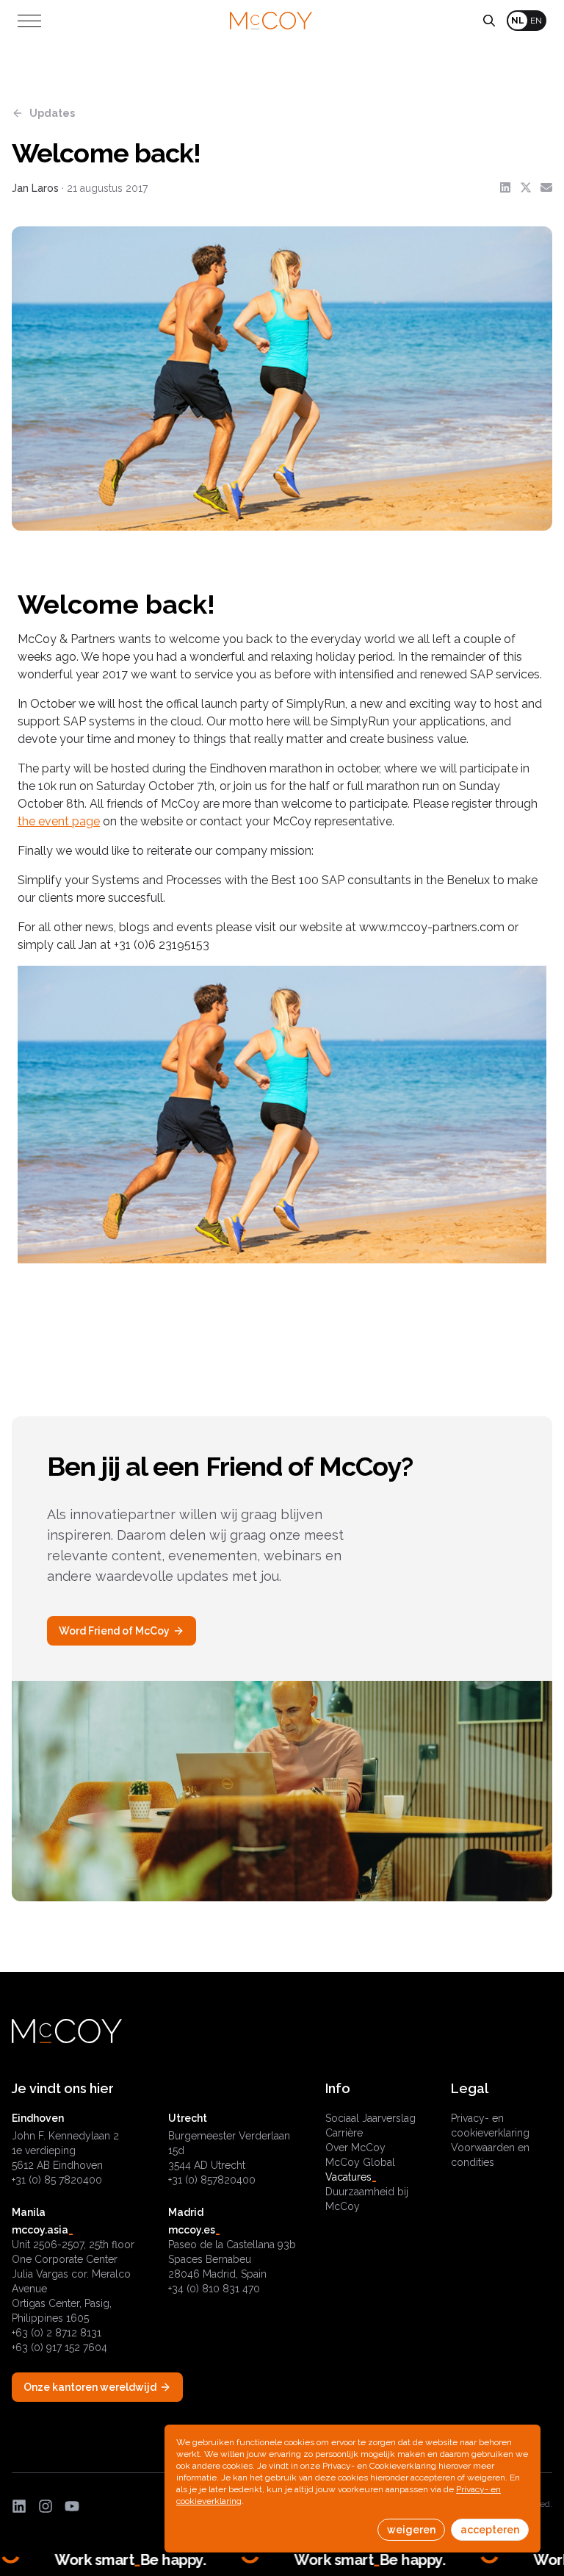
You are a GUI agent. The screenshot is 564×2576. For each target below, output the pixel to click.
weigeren (411, 2530)
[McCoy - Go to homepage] (271, 21)
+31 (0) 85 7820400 (57, 2180)
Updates (52, 113)
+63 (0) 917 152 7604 (59, 2347)
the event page (59, 821)
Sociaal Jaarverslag (370, 2118)
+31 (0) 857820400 (212, 2180)
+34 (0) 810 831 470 (214, 2289)
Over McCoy (355, 2148)
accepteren (490, 2530)
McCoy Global (360, 2162)
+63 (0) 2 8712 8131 (57, 2333)
